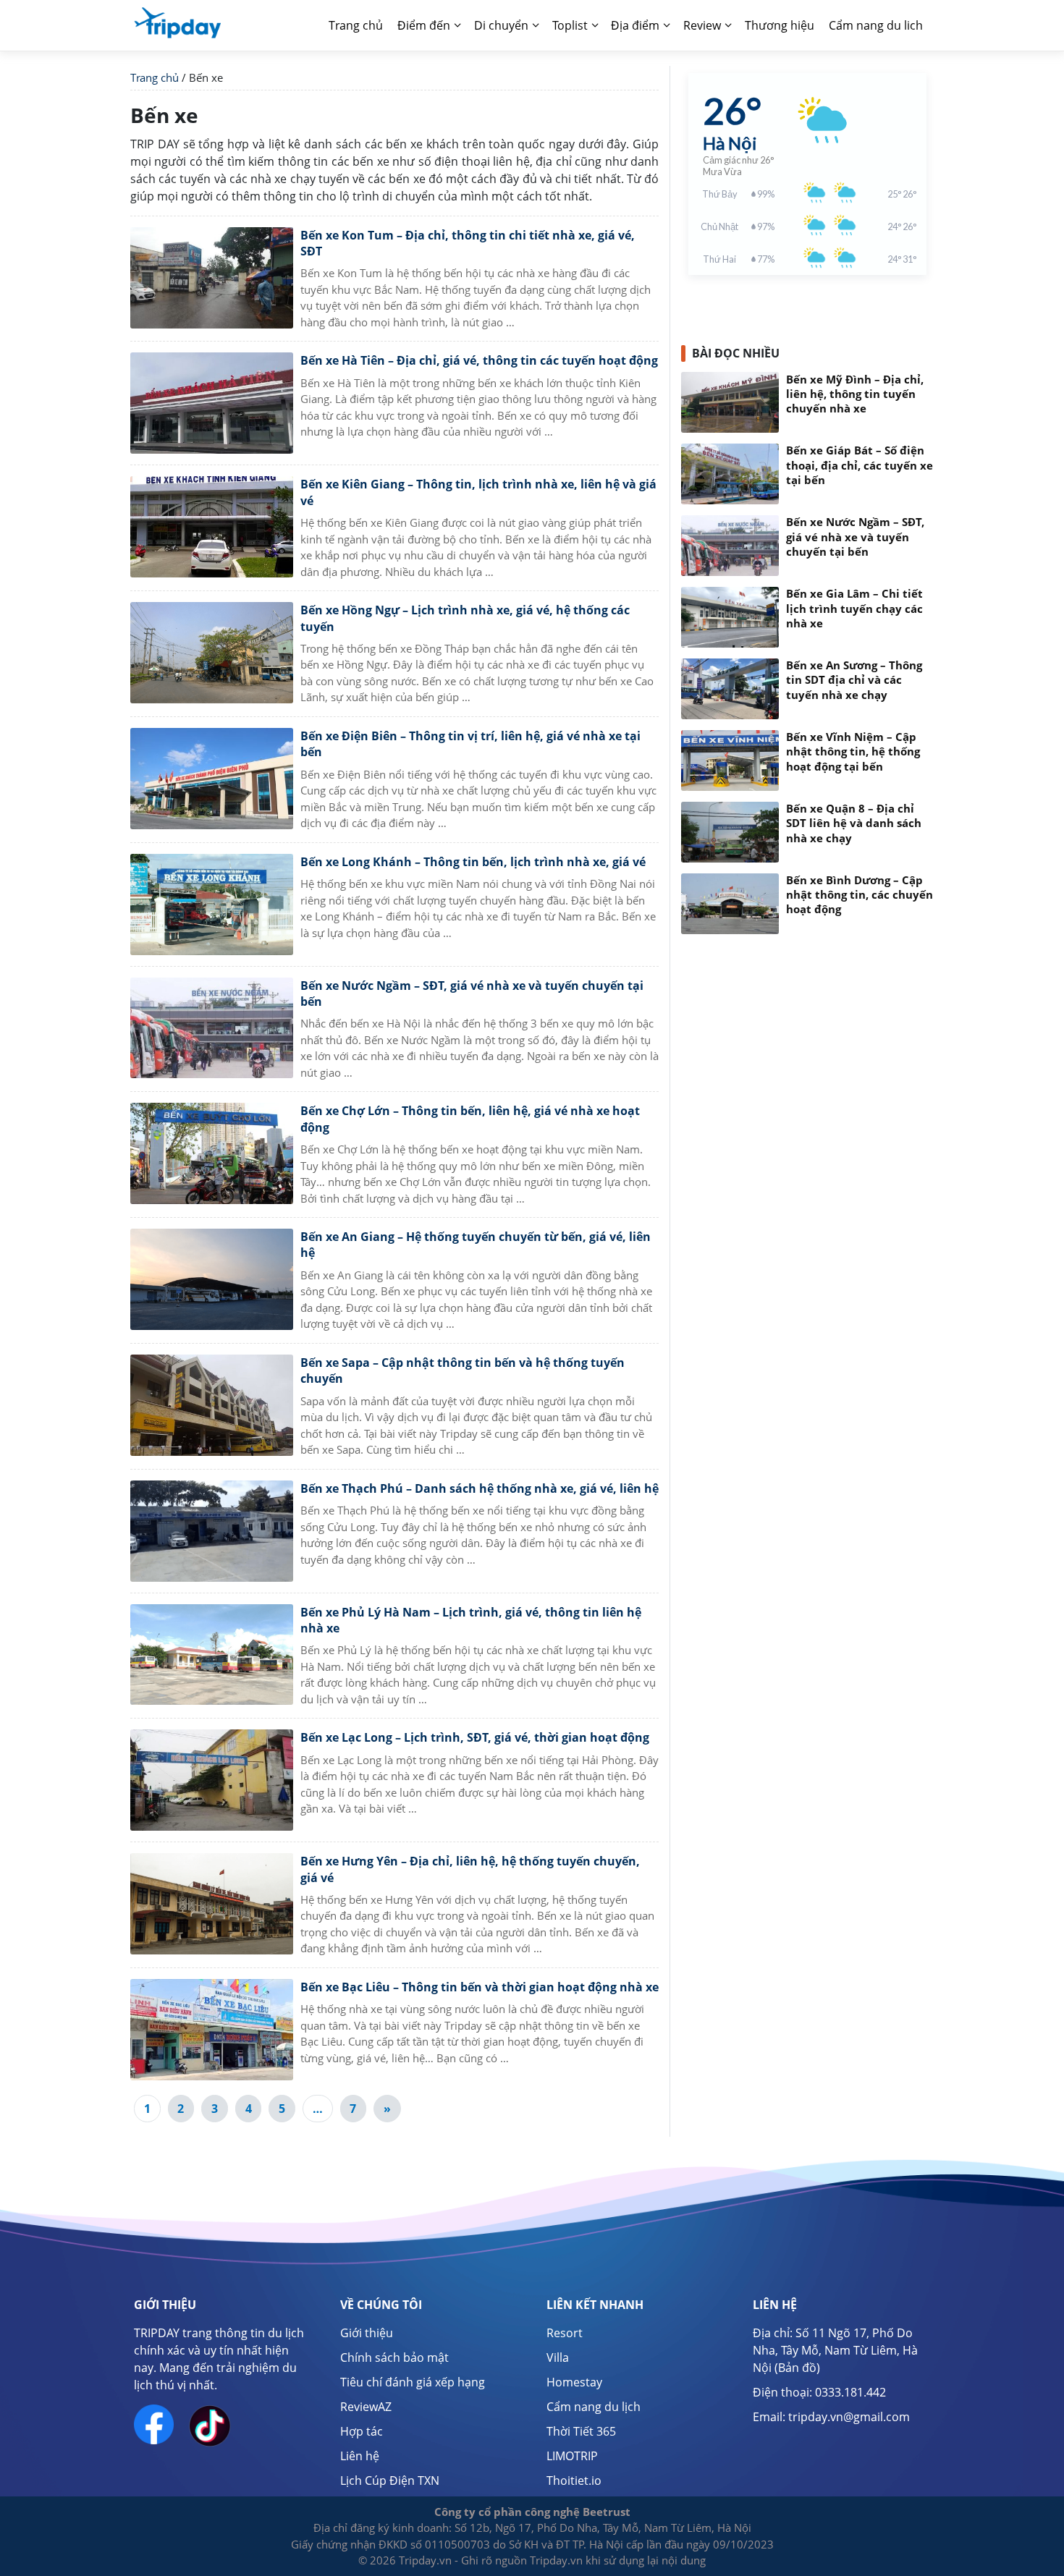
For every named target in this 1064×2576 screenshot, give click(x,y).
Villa (558, 2357)
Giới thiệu (367, 2333)
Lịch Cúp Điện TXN (390, 2480)
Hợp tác (362, 2431)
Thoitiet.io (574, 2480)
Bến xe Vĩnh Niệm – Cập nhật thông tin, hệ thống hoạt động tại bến (853, 752)
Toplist (570, 25)
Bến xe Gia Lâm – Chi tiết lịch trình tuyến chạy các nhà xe (854, 609)
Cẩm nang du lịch (594, 2407)
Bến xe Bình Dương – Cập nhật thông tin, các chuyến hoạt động (860, 895)
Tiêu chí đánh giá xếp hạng (413, 2382)
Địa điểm (635, 25)
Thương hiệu (780, 25)
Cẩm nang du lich (876, 25)
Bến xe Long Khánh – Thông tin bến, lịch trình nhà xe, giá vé (473, 862)
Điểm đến (424, 25)
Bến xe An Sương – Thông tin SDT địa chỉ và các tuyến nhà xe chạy (854, 680)
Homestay (574, 2382)
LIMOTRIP (572, 2456)
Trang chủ (356, 25)
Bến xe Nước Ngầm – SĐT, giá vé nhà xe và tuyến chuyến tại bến (855, 537)
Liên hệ (360, 2456)
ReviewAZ (366, 2407)
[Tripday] (177, 22)
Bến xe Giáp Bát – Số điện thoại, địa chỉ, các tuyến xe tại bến (860, 465)
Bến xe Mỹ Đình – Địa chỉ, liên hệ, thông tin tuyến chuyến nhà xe (855, 394)
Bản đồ (797, 2368)
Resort (565, 2333)
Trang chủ (155, 77)
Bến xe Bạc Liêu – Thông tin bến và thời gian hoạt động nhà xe (480, 1987)
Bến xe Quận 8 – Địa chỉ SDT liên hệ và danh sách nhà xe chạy (854, 823)
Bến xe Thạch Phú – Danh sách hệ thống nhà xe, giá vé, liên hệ (480, 1488)
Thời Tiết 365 (581, 2431)
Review (702, 25)
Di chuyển (501, 25)
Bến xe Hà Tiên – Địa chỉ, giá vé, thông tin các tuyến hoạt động (479, 360)
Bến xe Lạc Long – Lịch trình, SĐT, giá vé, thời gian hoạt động (475, 1737)
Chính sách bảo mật (394, 2357)
